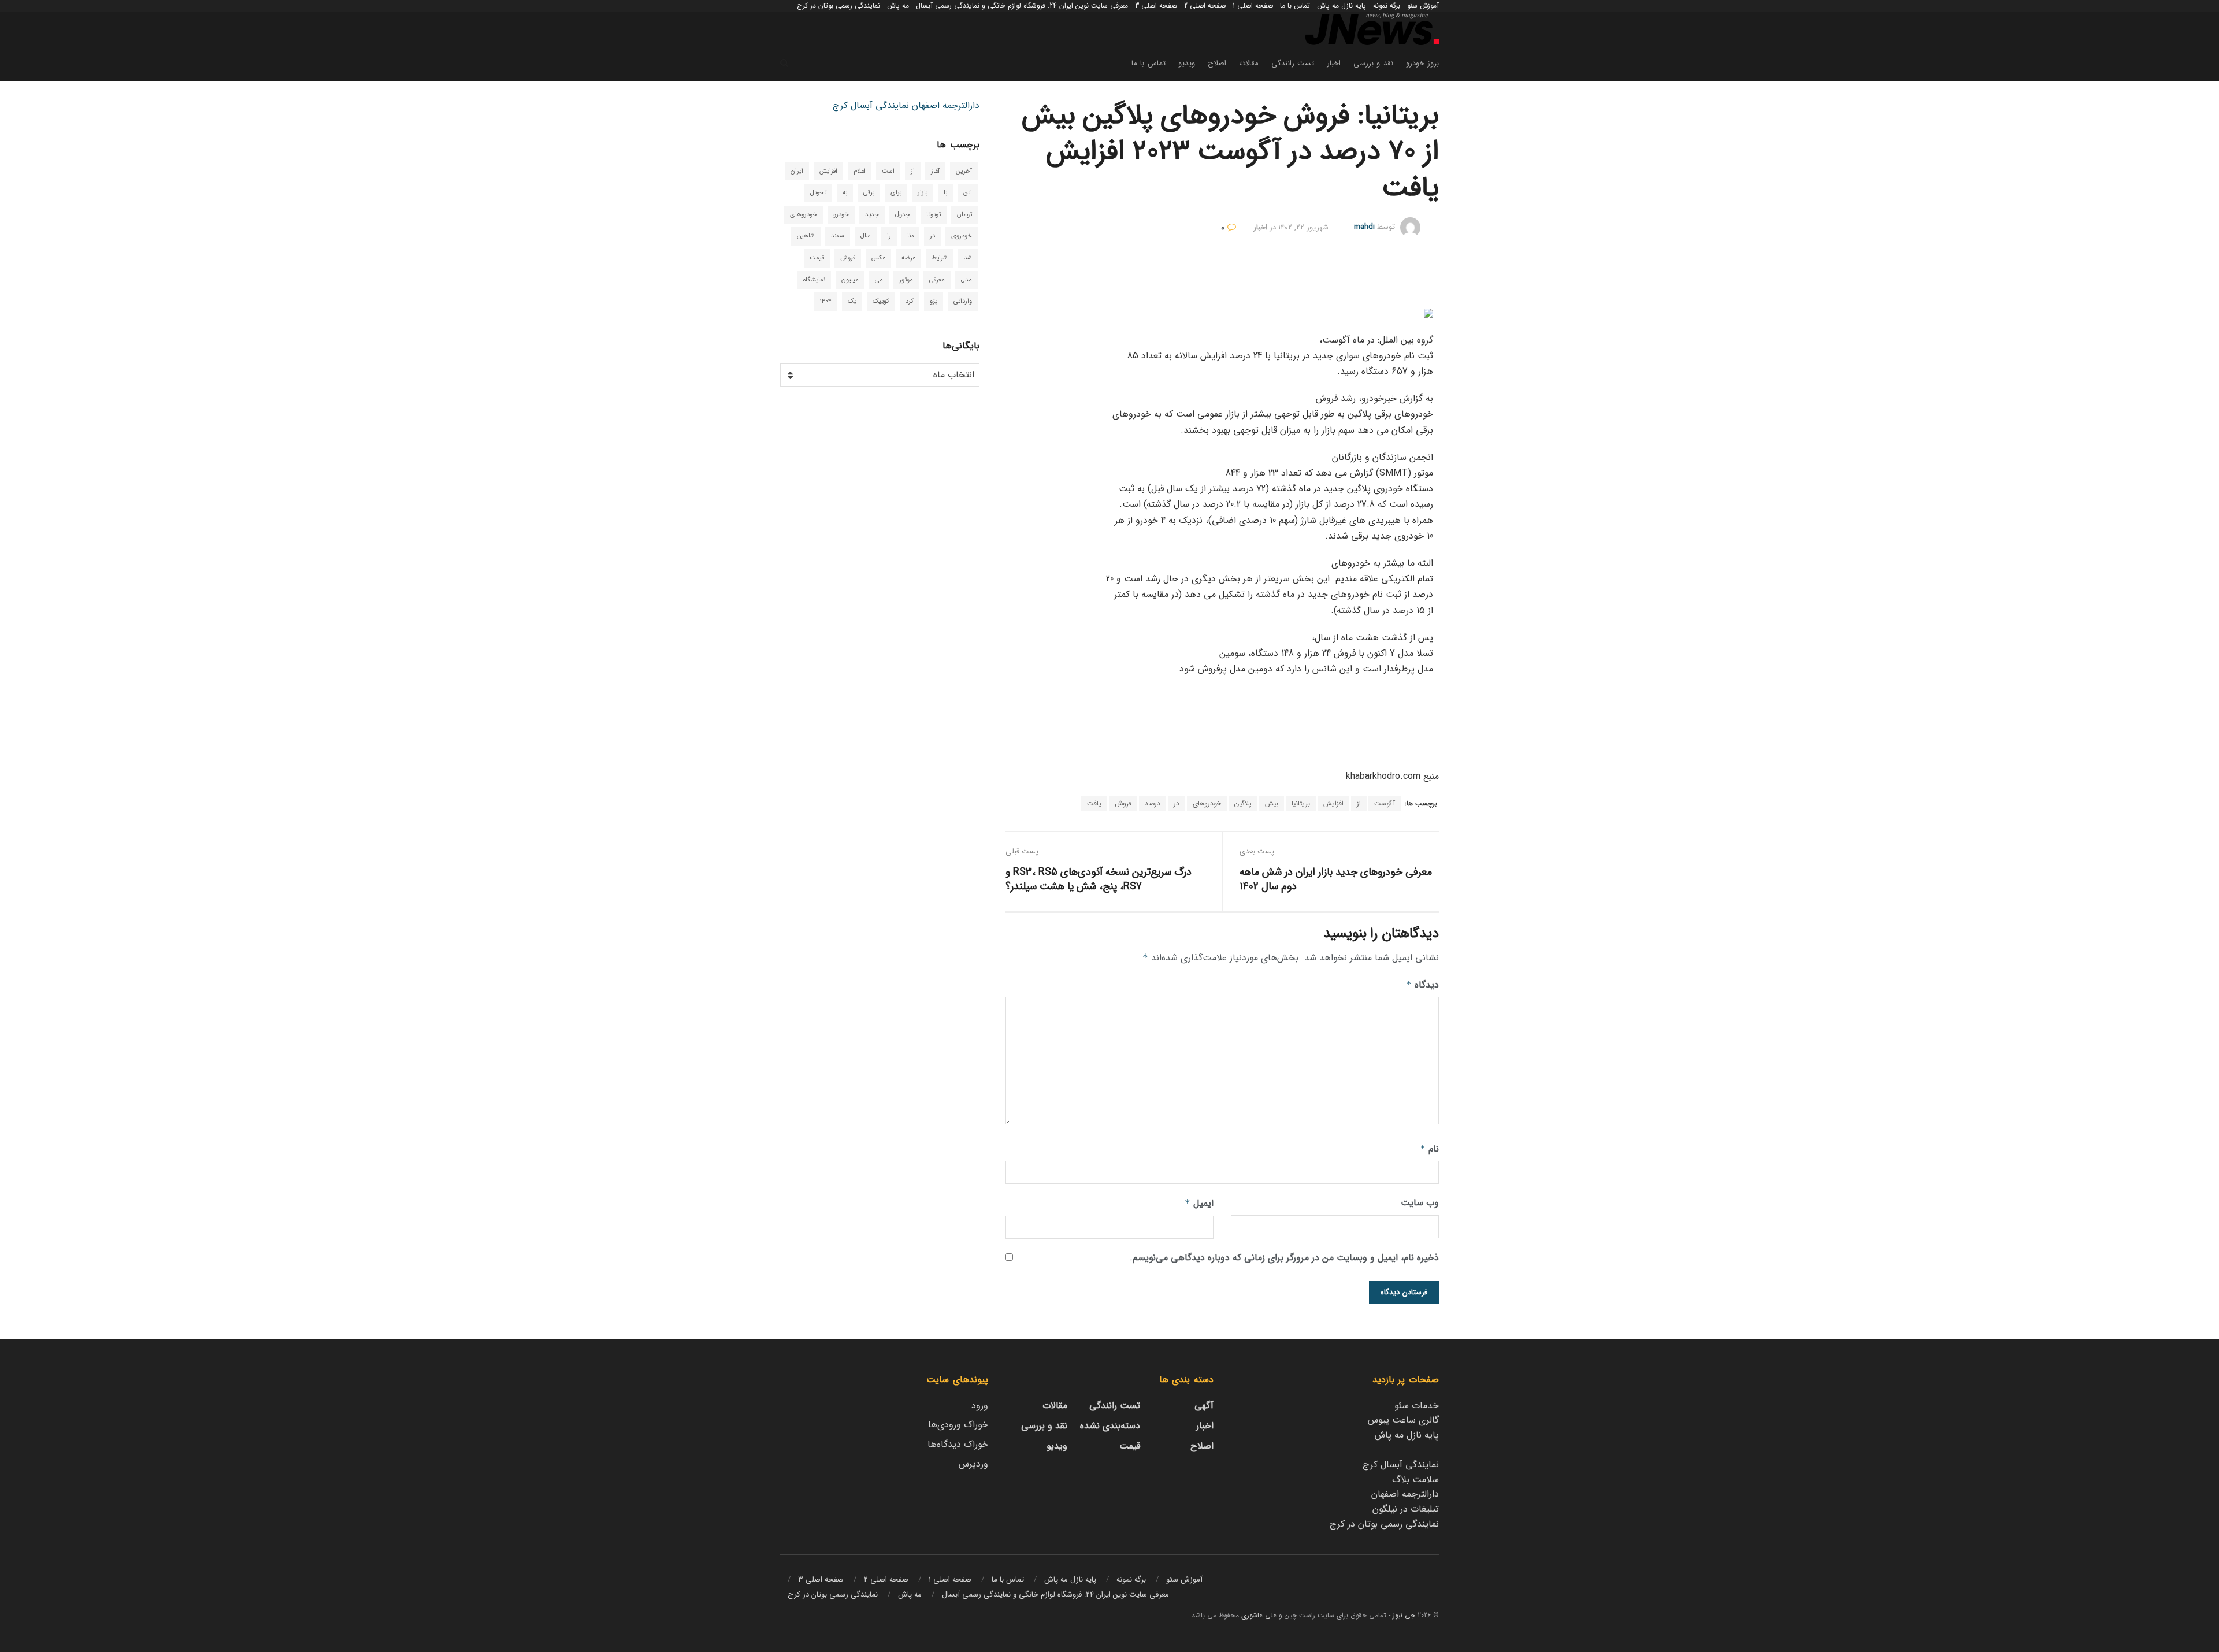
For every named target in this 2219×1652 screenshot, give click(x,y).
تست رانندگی (1293, 63)
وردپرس (973, 1464)
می (879, 280)
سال (866, 236)
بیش (1272, 803)
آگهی (1204, 1406)
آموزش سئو (1423, 5)
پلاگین (1243, 803)
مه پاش (898, 5)
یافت (1094, 803)
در (1177, 803)
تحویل (818, 193)
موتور (906, 280)
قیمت (817, 258)
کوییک (881, 301)
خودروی (962, 236)
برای (896, 193)
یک (852, 301)
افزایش (1333, 803)
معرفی (937, 280)
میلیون (850, 280)
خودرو (841, 215)
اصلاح (1217, 63)
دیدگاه (1422, 985)
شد (968, 258)
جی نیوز (1404, 1615)
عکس (878, 258)
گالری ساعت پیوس (1403, 1420)
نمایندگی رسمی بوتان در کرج (838, 5)
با (945, 193)
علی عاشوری (1259, 1615)
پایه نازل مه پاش (1342, 5)
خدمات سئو (1417, 1406)
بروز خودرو (1422, 63)
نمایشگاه (814, 280)
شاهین (806, 236)
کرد (910, 301)
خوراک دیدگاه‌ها (958, 1444)
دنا (910, 236)
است (888, 171)
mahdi (1364, 227)
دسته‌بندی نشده (1110, 1426)
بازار (923, 193)
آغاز (935, 171)
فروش (1123, 803)
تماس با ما (1295, 5)
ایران (797, 171)
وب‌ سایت (1420, 1203)
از (1359, 803)
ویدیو (1187, 63)
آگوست (1385, 803)
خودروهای (1207, 803)
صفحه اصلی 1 (1253, 5)
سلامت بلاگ (1415, 1480)
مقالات (1249, 63)
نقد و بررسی (1373, 63)
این (968, 193)
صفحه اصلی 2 (1205, 5)
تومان (964, 215)
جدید (872, 215)
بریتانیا (1301, 803)
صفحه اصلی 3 (1156, 5)
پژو (934, 301)
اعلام (860, 171)
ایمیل (1199, 1203)
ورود (980, 1406)
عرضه (908, 258)
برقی (869, 193)
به (845, 193)
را (889, 236)
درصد (1153, 803)
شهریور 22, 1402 (1303, 227)
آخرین (964, 171)
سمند (838, 236)
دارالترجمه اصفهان (946, 105)
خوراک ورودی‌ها (958, 1425)
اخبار (1334, 63)
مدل (966, 280)
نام (1429, 1149)
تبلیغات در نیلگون (1406, 1509)
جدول (903, 215)
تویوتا (934, 215)
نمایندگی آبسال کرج (871, 105)
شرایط (940, 258)
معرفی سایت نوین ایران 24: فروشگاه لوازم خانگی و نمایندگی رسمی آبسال (1022, 5)
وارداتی (963, 301)
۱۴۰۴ (825, 301)
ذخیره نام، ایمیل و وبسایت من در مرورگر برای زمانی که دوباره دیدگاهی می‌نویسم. (1284, 1258)
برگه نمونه (1387, 5)
